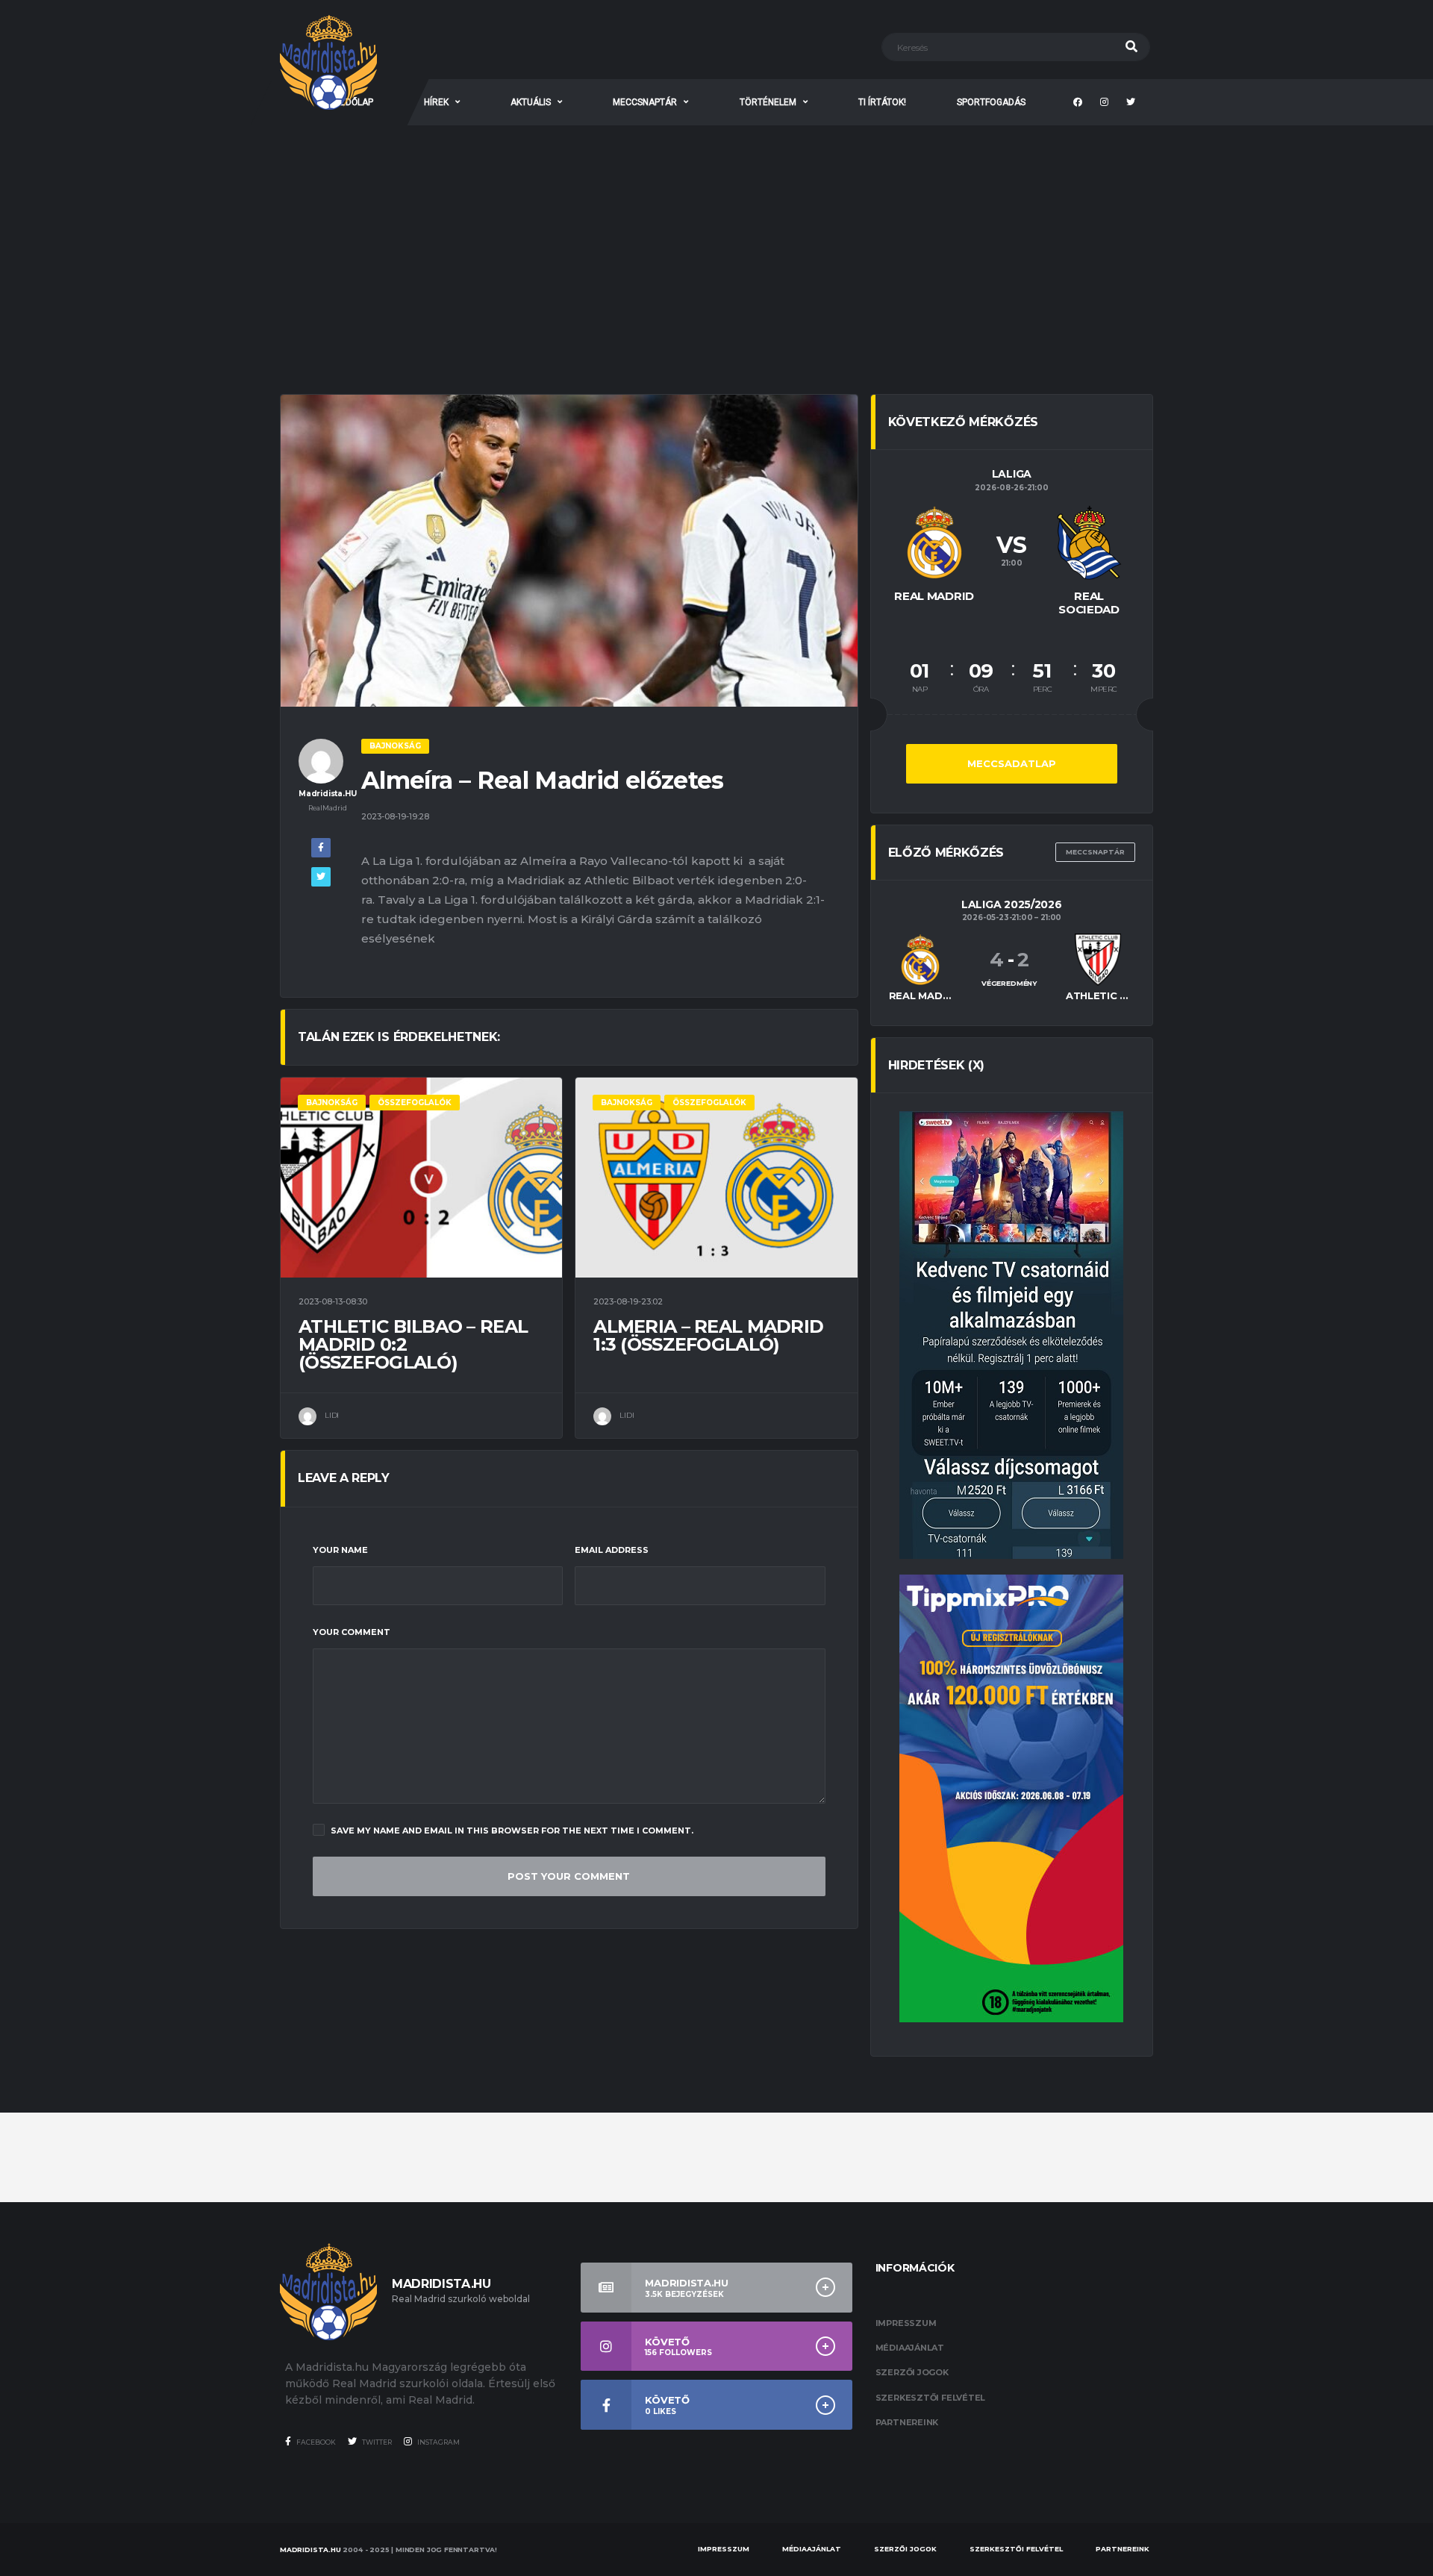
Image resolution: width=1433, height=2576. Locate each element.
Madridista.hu (310, 2550)
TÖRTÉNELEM (768, 102)
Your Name (340, 1550)
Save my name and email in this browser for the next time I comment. (512, 1831)
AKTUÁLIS (531, 102)
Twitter (376, 2442)
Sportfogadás (991, 102)
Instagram (438, 2442)
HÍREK (436, 102)
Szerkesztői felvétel (931, 2398)
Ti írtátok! (882, 102)
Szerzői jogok (912, 2372)
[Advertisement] (716, 237)
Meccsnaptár (1095, 852)
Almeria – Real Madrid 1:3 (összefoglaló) (708, 1335)
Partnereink (907, 2422)
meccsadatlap (1012, 763)
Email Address (612, 1550)
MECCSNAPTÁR (645, 102)
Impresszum (906, 2323)
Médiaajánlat (910, 2348)
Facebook (315, 2442)
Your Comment (352, 1632)
